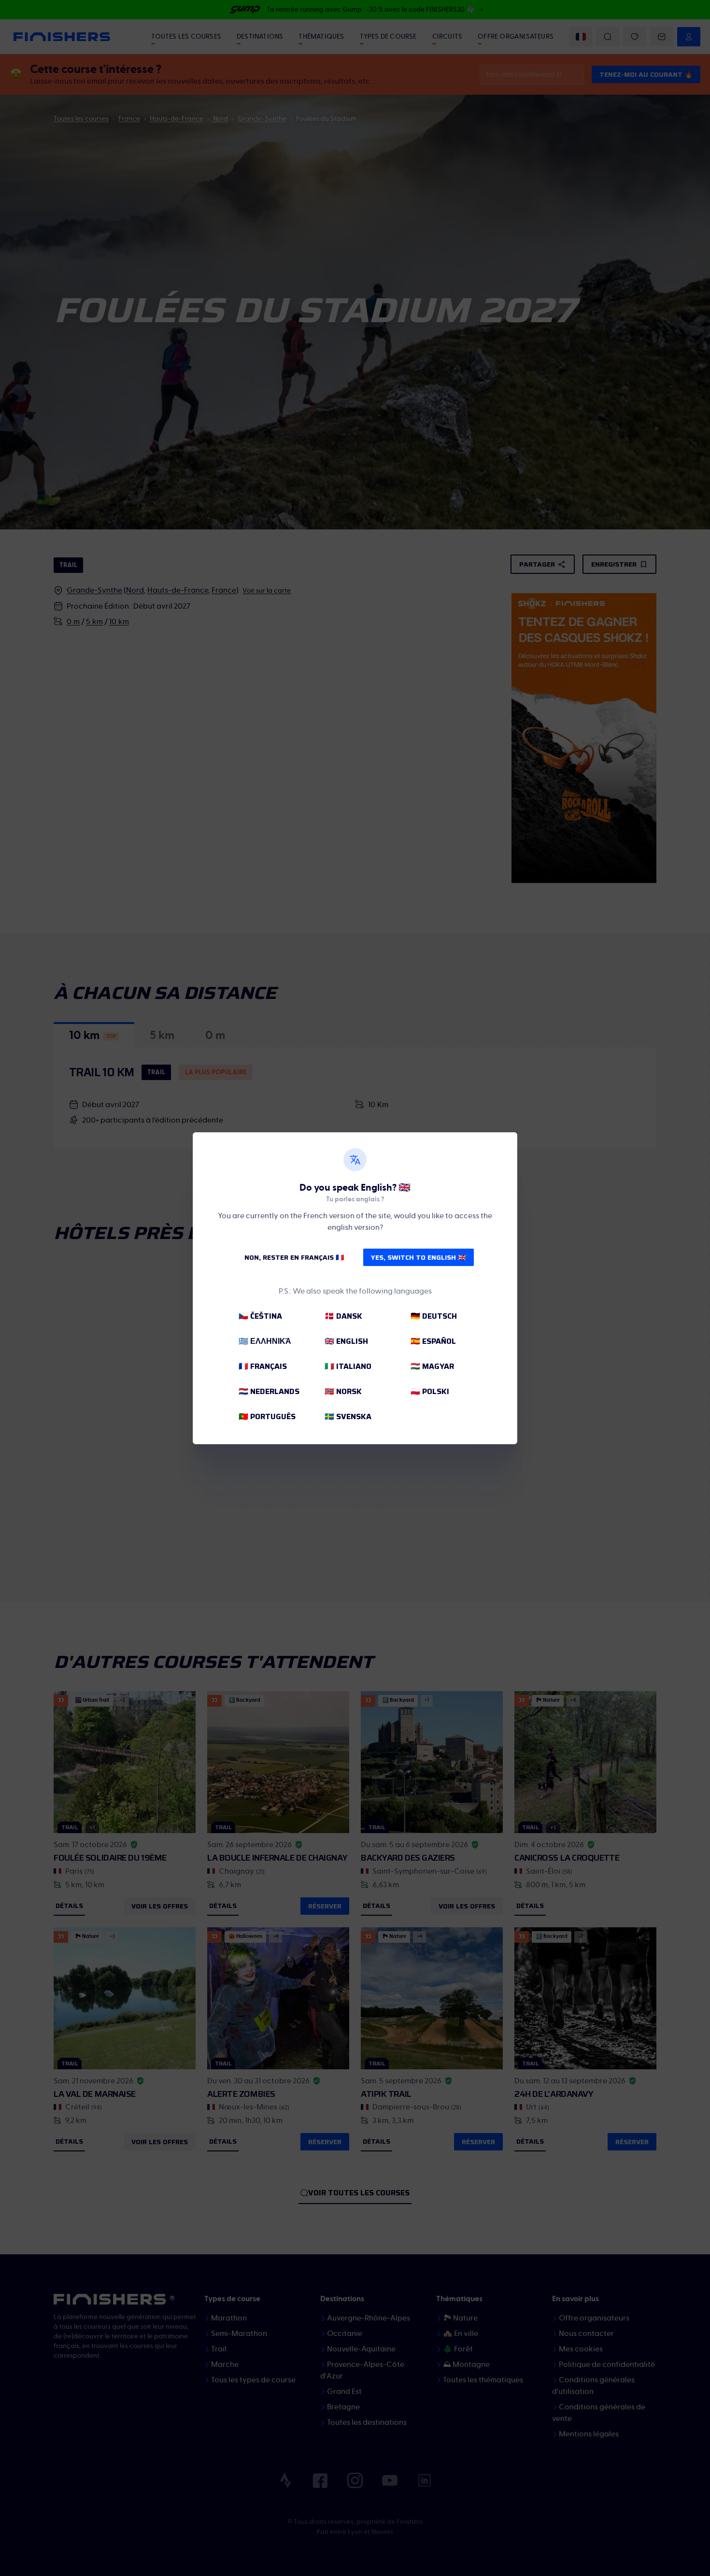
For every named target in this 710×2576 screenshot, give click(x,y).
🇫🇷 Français (263, 1366)
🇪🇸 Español (433, 1341)
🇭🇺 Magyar (432, 1366)
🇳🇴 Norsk (343, 1391)
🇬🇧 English (346, 1341)
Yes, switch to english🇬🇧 (419, 1257)
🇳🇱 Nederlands (269, 1391)
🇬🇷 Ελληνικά (265, 1341)
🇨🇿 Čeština (260, 1316)
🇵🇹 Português (267, 1416)
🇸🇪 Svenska (348, 1416)
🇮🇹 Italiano (348, 1366)
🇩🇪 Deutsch (434, 1316)
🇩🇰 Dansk (343, 1316)
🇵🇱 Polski (430, 1391)
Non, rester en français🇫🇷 (294, 1257)
